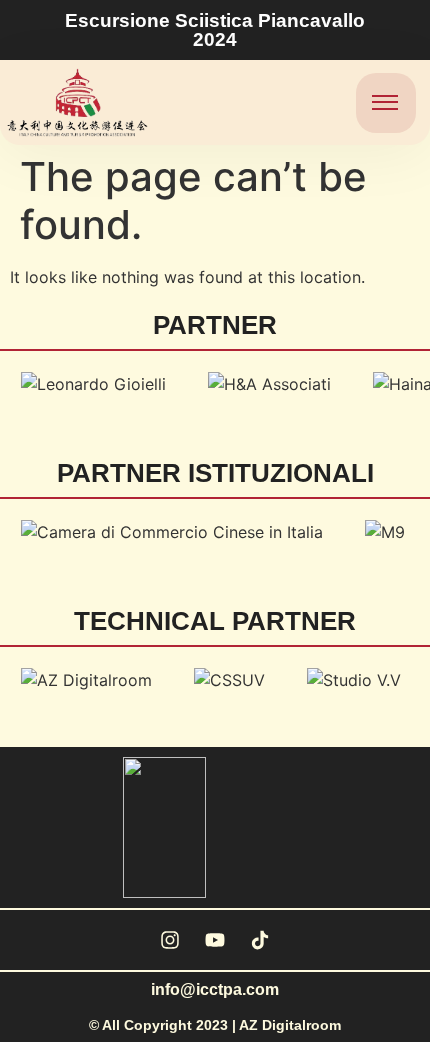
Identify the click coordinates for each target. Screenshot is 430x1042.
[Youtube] (215, 940)
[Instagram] (170, 940)
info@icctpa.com (215, 989)
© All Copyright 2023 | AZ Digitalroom (215, 1025)
